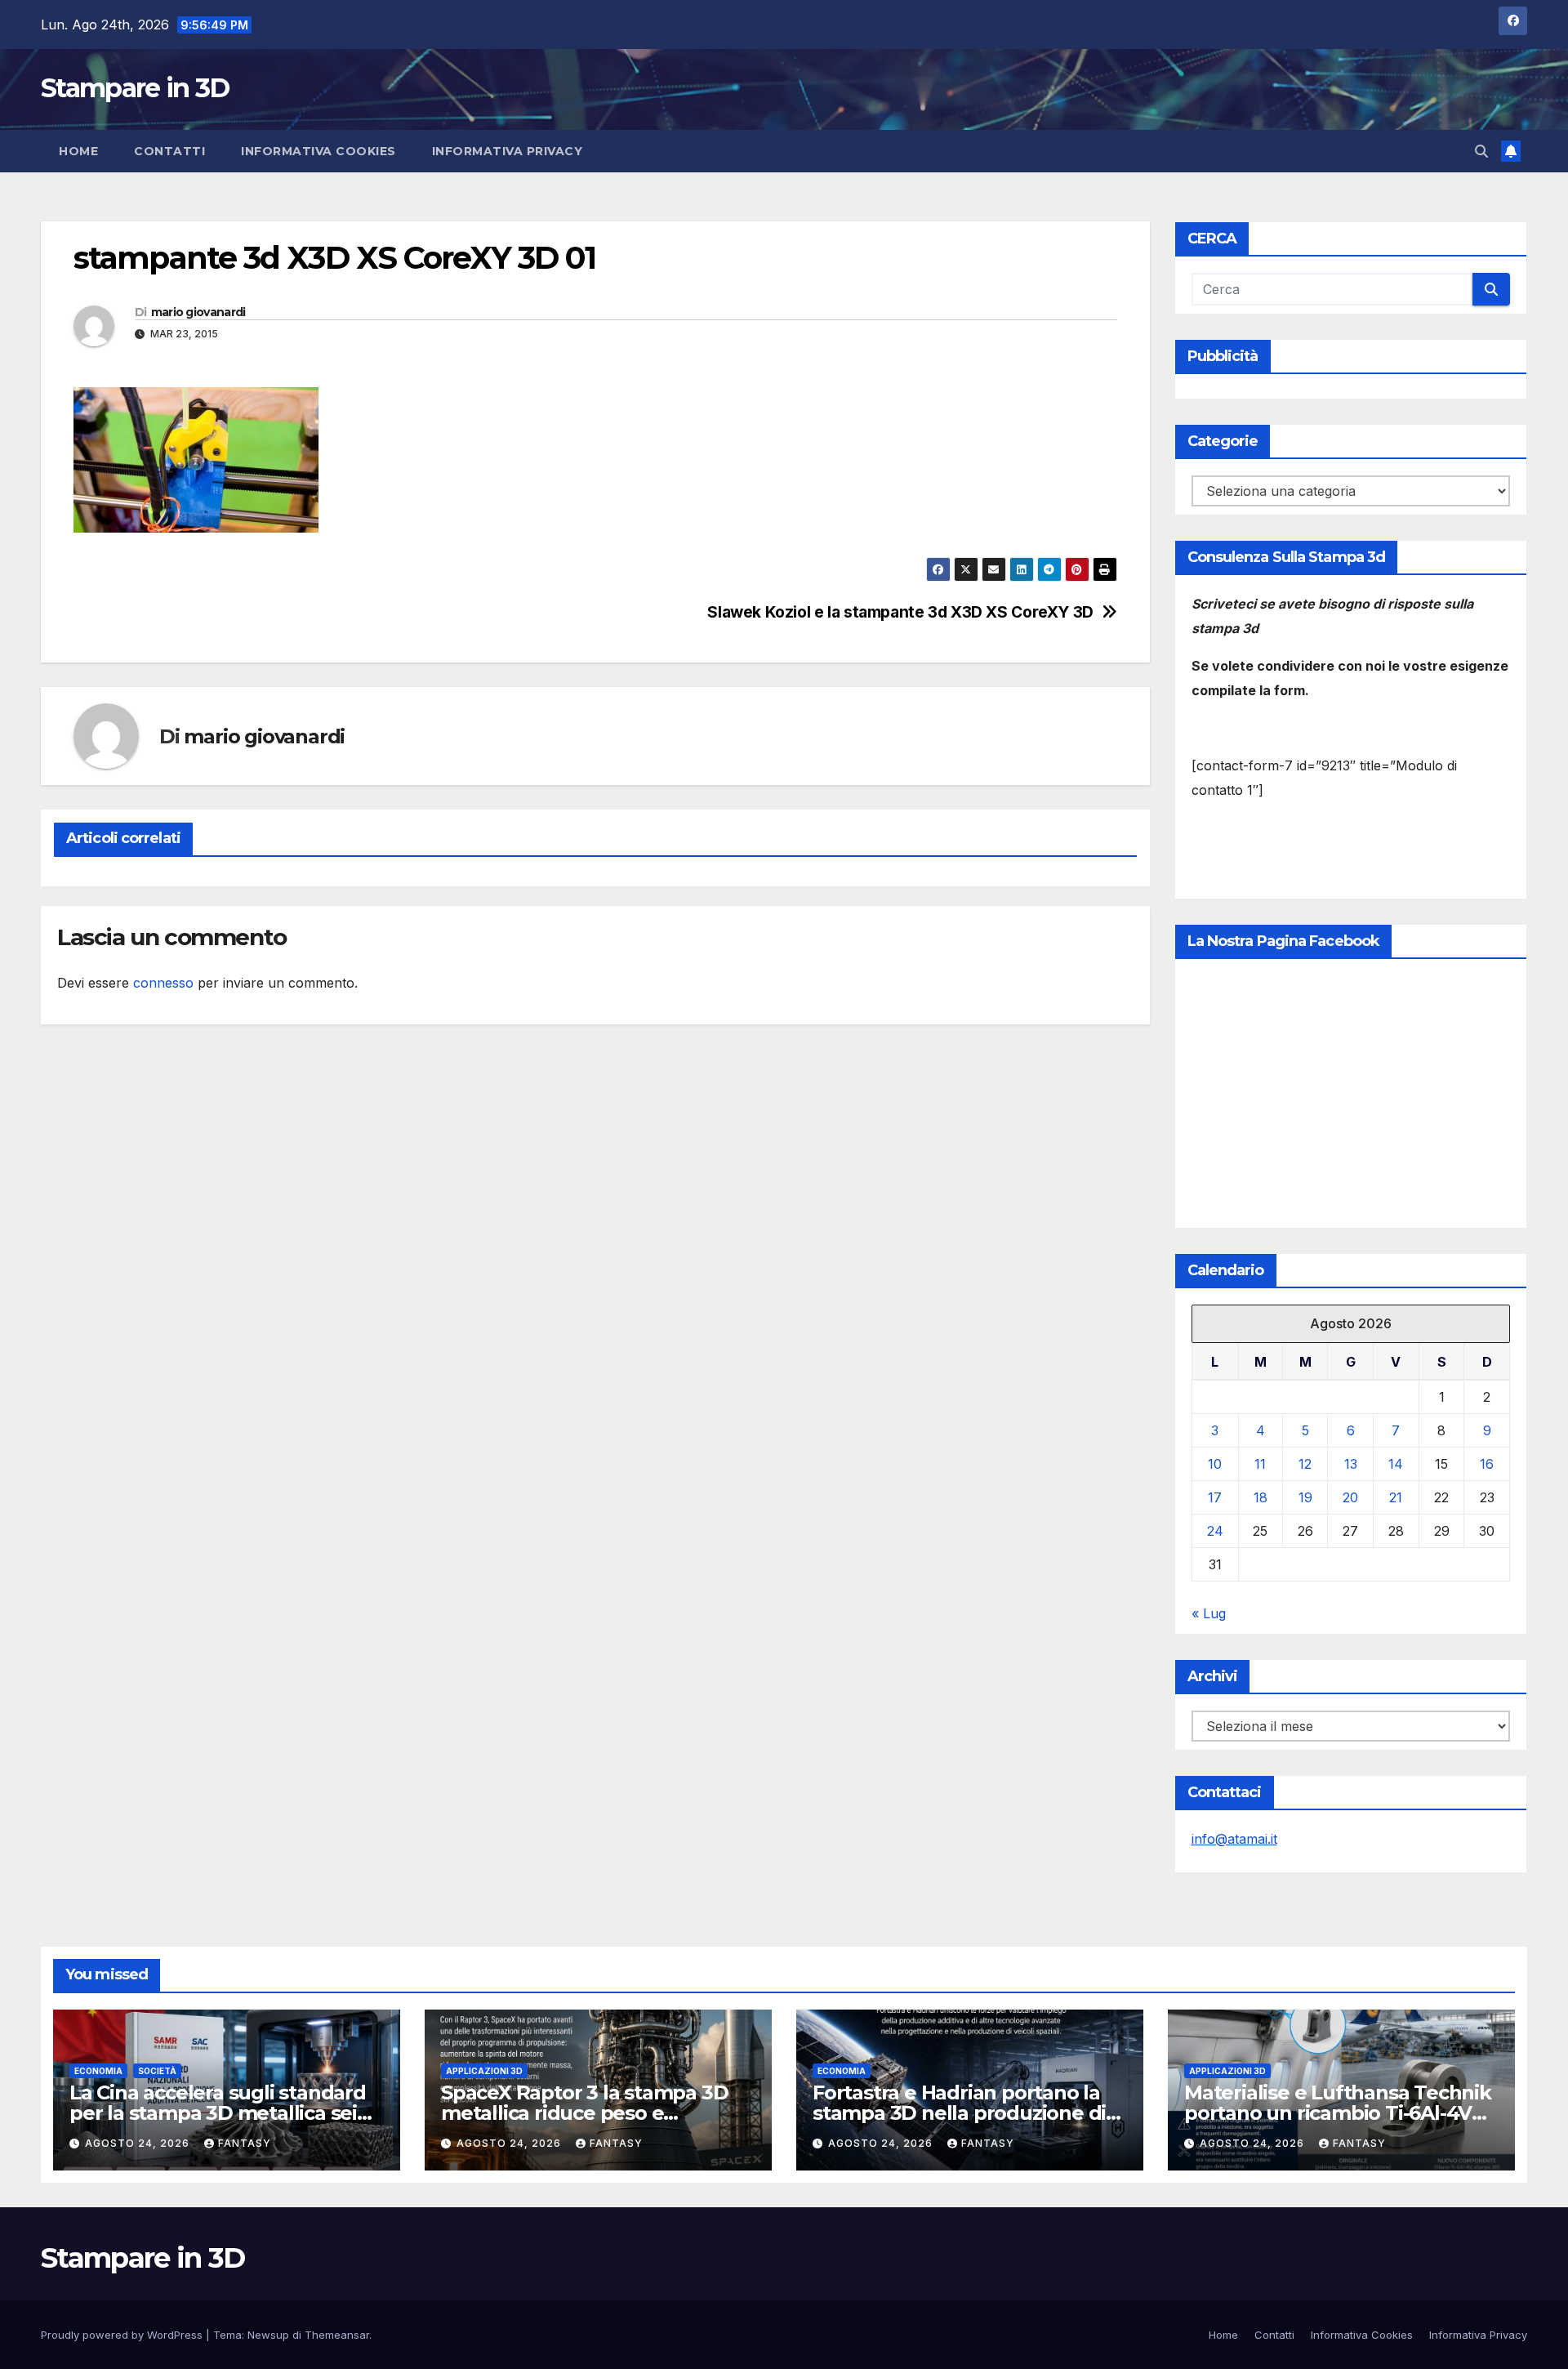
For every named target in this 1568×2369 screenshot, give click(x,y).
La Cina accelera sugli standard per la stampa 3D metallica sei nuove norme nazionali (218, 2113)
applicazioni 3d (484, 2071)
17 (1215, 1497)
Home (78, 151)
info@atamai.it (1234, 1839)
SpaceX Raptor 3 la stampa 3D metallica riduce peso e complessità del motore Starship (597, 2113)
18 (1261, 1497)
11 (1260, 1464)
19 (1305, 1497)
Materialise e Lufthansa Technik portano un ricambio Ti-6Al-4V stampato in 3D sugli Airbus (1338, 2113)
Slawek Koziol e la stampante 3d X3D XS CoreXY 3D (900, 612)
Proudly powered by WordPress (123, 2335)
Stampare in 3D (135, 88)
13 (1351, 1464)
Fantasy (245, 2143)
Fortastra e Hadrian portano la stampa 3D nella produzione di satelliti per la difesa (959, 2113)
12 (1305, 1464)
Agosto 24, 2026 (139, 2143)
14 (1396, 1464)
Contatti (169, 151)
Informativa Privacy (508, 151)
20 (1350, 1497)
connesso (163, 983)
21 (1396, 1497)
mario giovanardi (198, 312)
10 (1215, 1464)
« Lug (1209, 1613)
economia (98, 2071)
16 (1487, 1464)
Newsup (268, 2335)
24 (1215, 1531)
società (157, 2071)
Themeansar (337, 2335)
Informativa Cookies (318, 151)
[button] (1481, 151)
